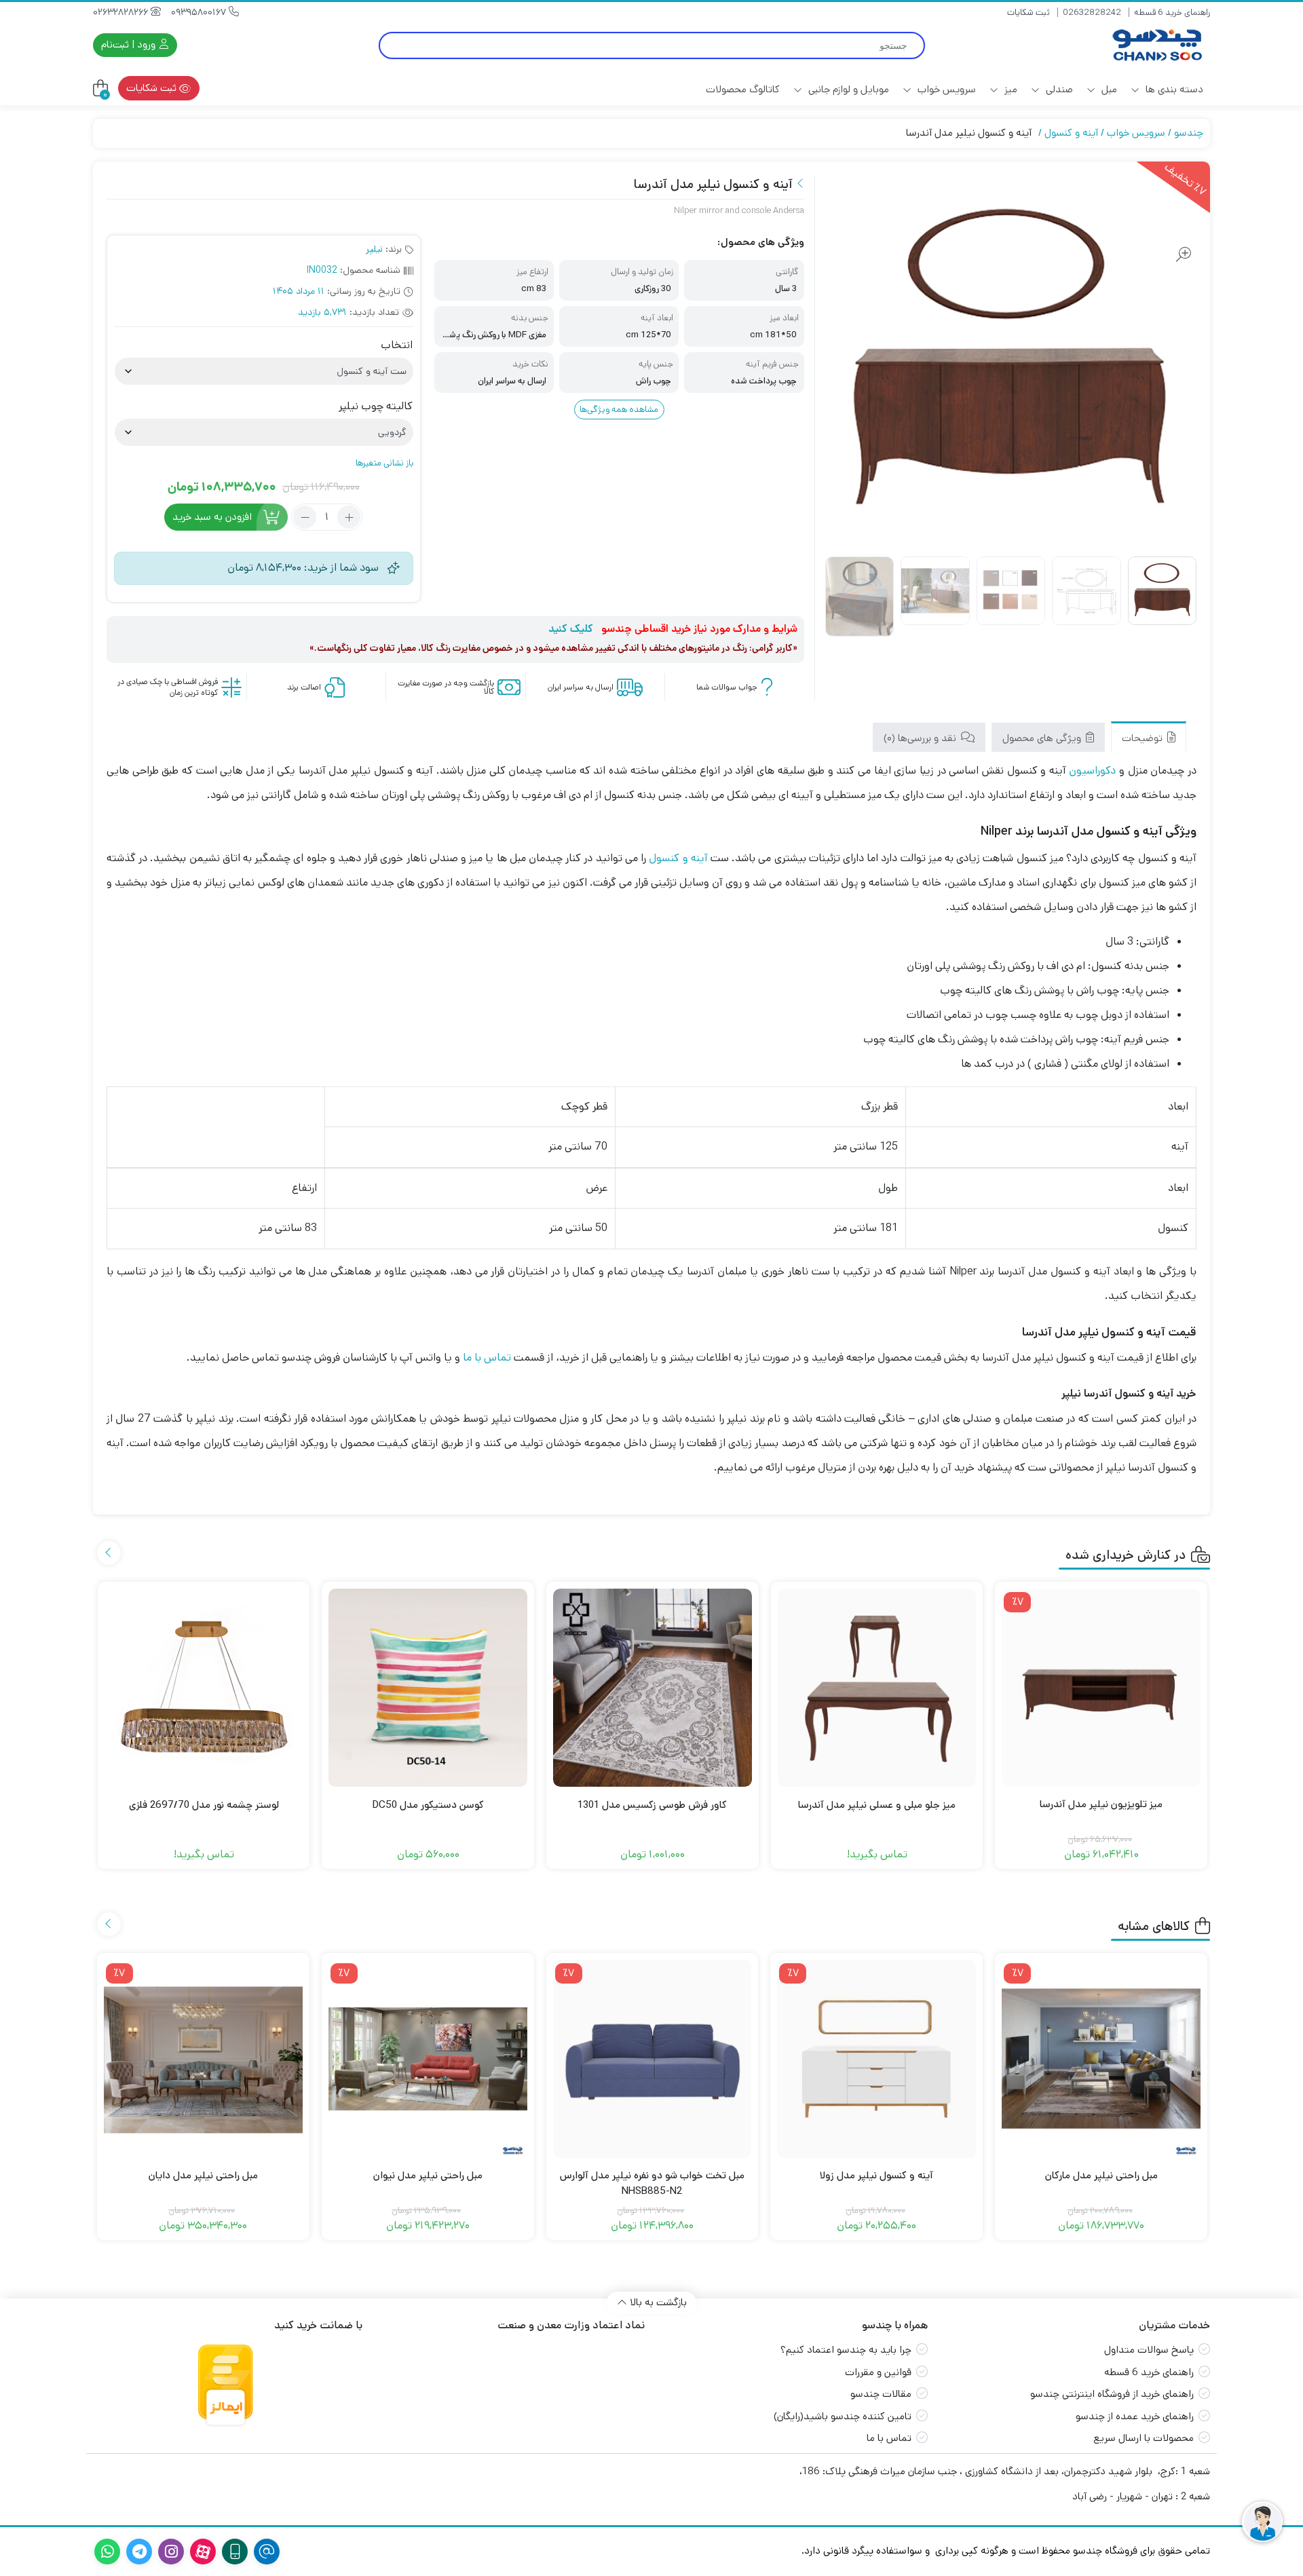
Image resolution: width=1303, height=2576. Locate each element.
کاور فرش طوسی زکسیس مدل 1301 (652, 1805)
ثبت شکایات (1028, 13)
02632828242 (1092, 13)
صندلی (1058, 89)
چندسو (1189, 133)
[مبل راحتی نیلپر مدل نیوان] (428, 2059)
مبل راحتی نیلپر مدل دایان (203, 2175)
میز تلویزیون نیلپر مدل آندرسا (1101, 1804)
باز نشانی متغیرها (384, 463)
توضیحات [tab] (1144, 738)
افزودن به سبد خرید (212, 517)
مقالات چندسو (881, 2394)
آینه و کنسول (1071, 133)
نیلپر (374, 249)
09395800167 (200, 12)
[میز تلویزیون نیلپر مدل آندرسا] (1101, 1688)
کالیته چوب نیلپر (376, 406)
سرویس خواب (945, 89)
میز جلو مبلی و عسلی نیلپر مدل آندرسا (877, 1805)
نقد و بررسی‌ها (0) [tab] (921, 738)
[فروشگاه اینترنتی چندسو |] (1156, 45)
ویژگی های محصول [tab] (1043, 738)
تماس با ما (487, 1358)
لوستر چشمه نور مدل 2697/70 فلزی (204, 1805)
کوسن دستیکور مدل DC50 (428, 1805)
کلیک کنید (571, 629)
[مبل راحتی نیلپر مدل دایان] (203, 2059)
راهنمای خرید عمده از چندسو (1135, 2416)
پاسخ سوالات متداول (1149, 2350)
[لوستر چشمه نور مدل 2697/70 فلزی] (204, 1688)
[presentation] (109, 1553)
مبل (1108, 89)
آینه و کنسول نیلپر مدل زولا (876, 2175)
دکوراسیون (1092, 771)
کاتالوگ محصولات (743, 89)
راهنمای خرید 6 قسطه (1172, 13)
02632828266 (122, 12)
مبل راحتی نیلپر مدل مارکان (1101, 2175)
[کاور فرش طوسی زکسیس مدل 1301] (653, 1688)
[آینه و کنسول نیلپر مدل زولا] (876, 2059)
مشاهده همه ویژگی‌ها (619, 410)
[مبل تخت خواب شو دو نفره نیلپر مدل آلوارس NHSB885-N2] (653, 2059)
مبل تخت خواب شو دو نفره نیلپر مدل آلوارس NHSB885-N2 (652, 2183)
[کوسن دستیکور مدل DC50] (428, 1688)
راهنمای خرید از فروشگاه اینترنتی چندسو (1112, 2394)
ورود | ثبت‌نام (130, 44)
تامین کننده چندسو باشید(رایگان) (843, 2416)
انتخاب (397, 345)
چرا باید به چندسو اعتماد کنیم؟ (846, 2350)
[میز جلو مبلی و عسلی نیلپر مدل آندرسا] (877, 1688)
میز (1009, 89)
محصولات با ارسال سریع (1144, 2438)
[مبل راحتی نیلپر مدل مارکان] (1101, 2059)
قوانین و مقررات (878, 2372)
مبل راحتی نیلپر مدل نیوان (428, 2175)
